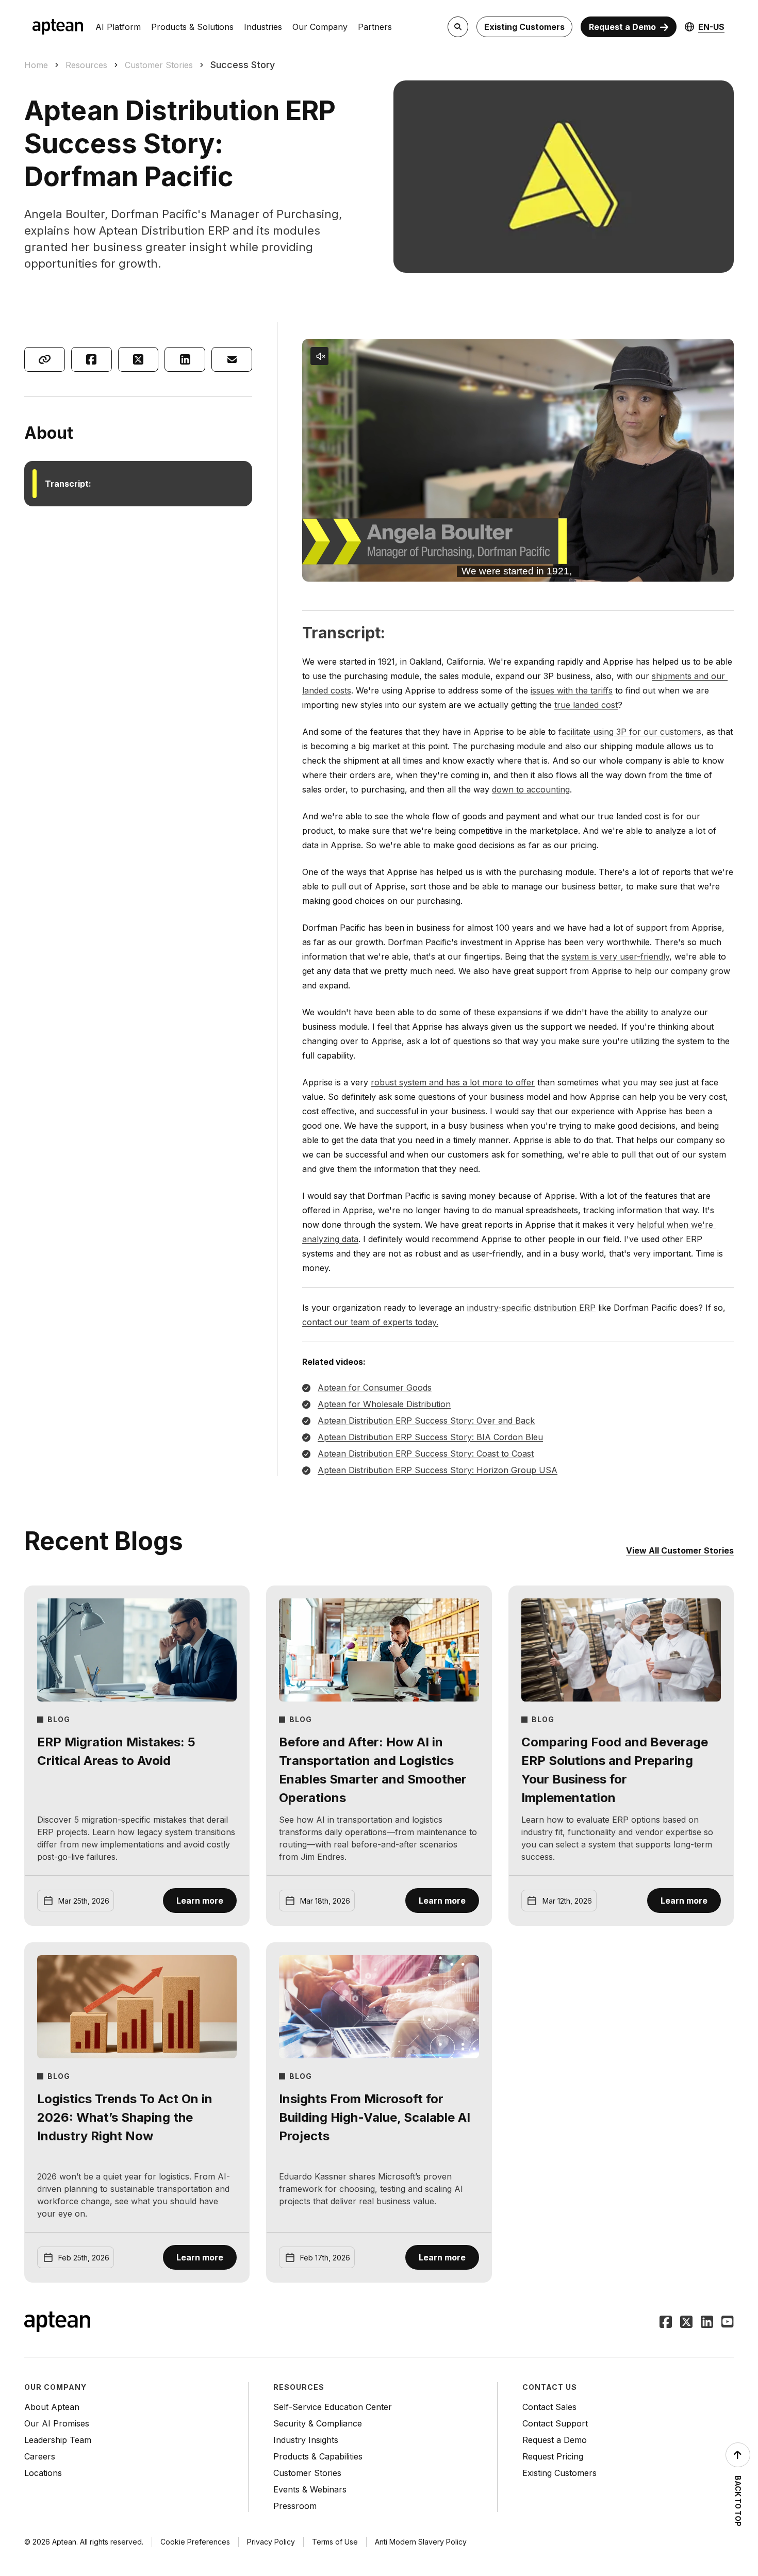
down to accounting (531, 789)
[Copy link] (45, 359)
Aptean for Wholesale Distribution (384, 1404)
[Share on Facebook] (92, 359)
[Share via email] (232, 359)
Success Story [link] (243, 65)
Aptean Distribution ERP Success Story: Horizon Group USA (438, 1470)
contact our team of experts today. (370, 1322)
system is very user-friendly (615, 956)
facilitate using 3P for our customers (630, 732)
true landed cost (586, 705)
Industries (263, 27)
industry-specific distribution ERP (531, 1308)
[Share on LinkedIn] (185, 359)
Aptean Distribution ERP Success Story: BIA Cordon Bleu (430, 1437)
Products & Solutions (192, 27)
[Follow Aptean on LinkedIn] (707, 2323)
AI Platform (118, 27)
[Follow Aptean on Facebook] (666, 2323)
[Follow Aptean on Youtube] (728, 2323)
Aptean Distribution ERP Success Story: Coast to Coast (426, 1454)
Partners (375, 27)
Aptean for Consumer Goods (375, 1388)
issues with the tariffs (572, 690)
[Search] (458, 27)
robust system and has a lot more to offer (453, 1082)
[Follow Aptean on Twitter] (686, 2323)
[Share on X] (138, 359)
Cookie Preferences (195, 2542)
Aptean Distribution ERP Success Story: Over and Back (426, 1421)
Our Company (320, 27)
